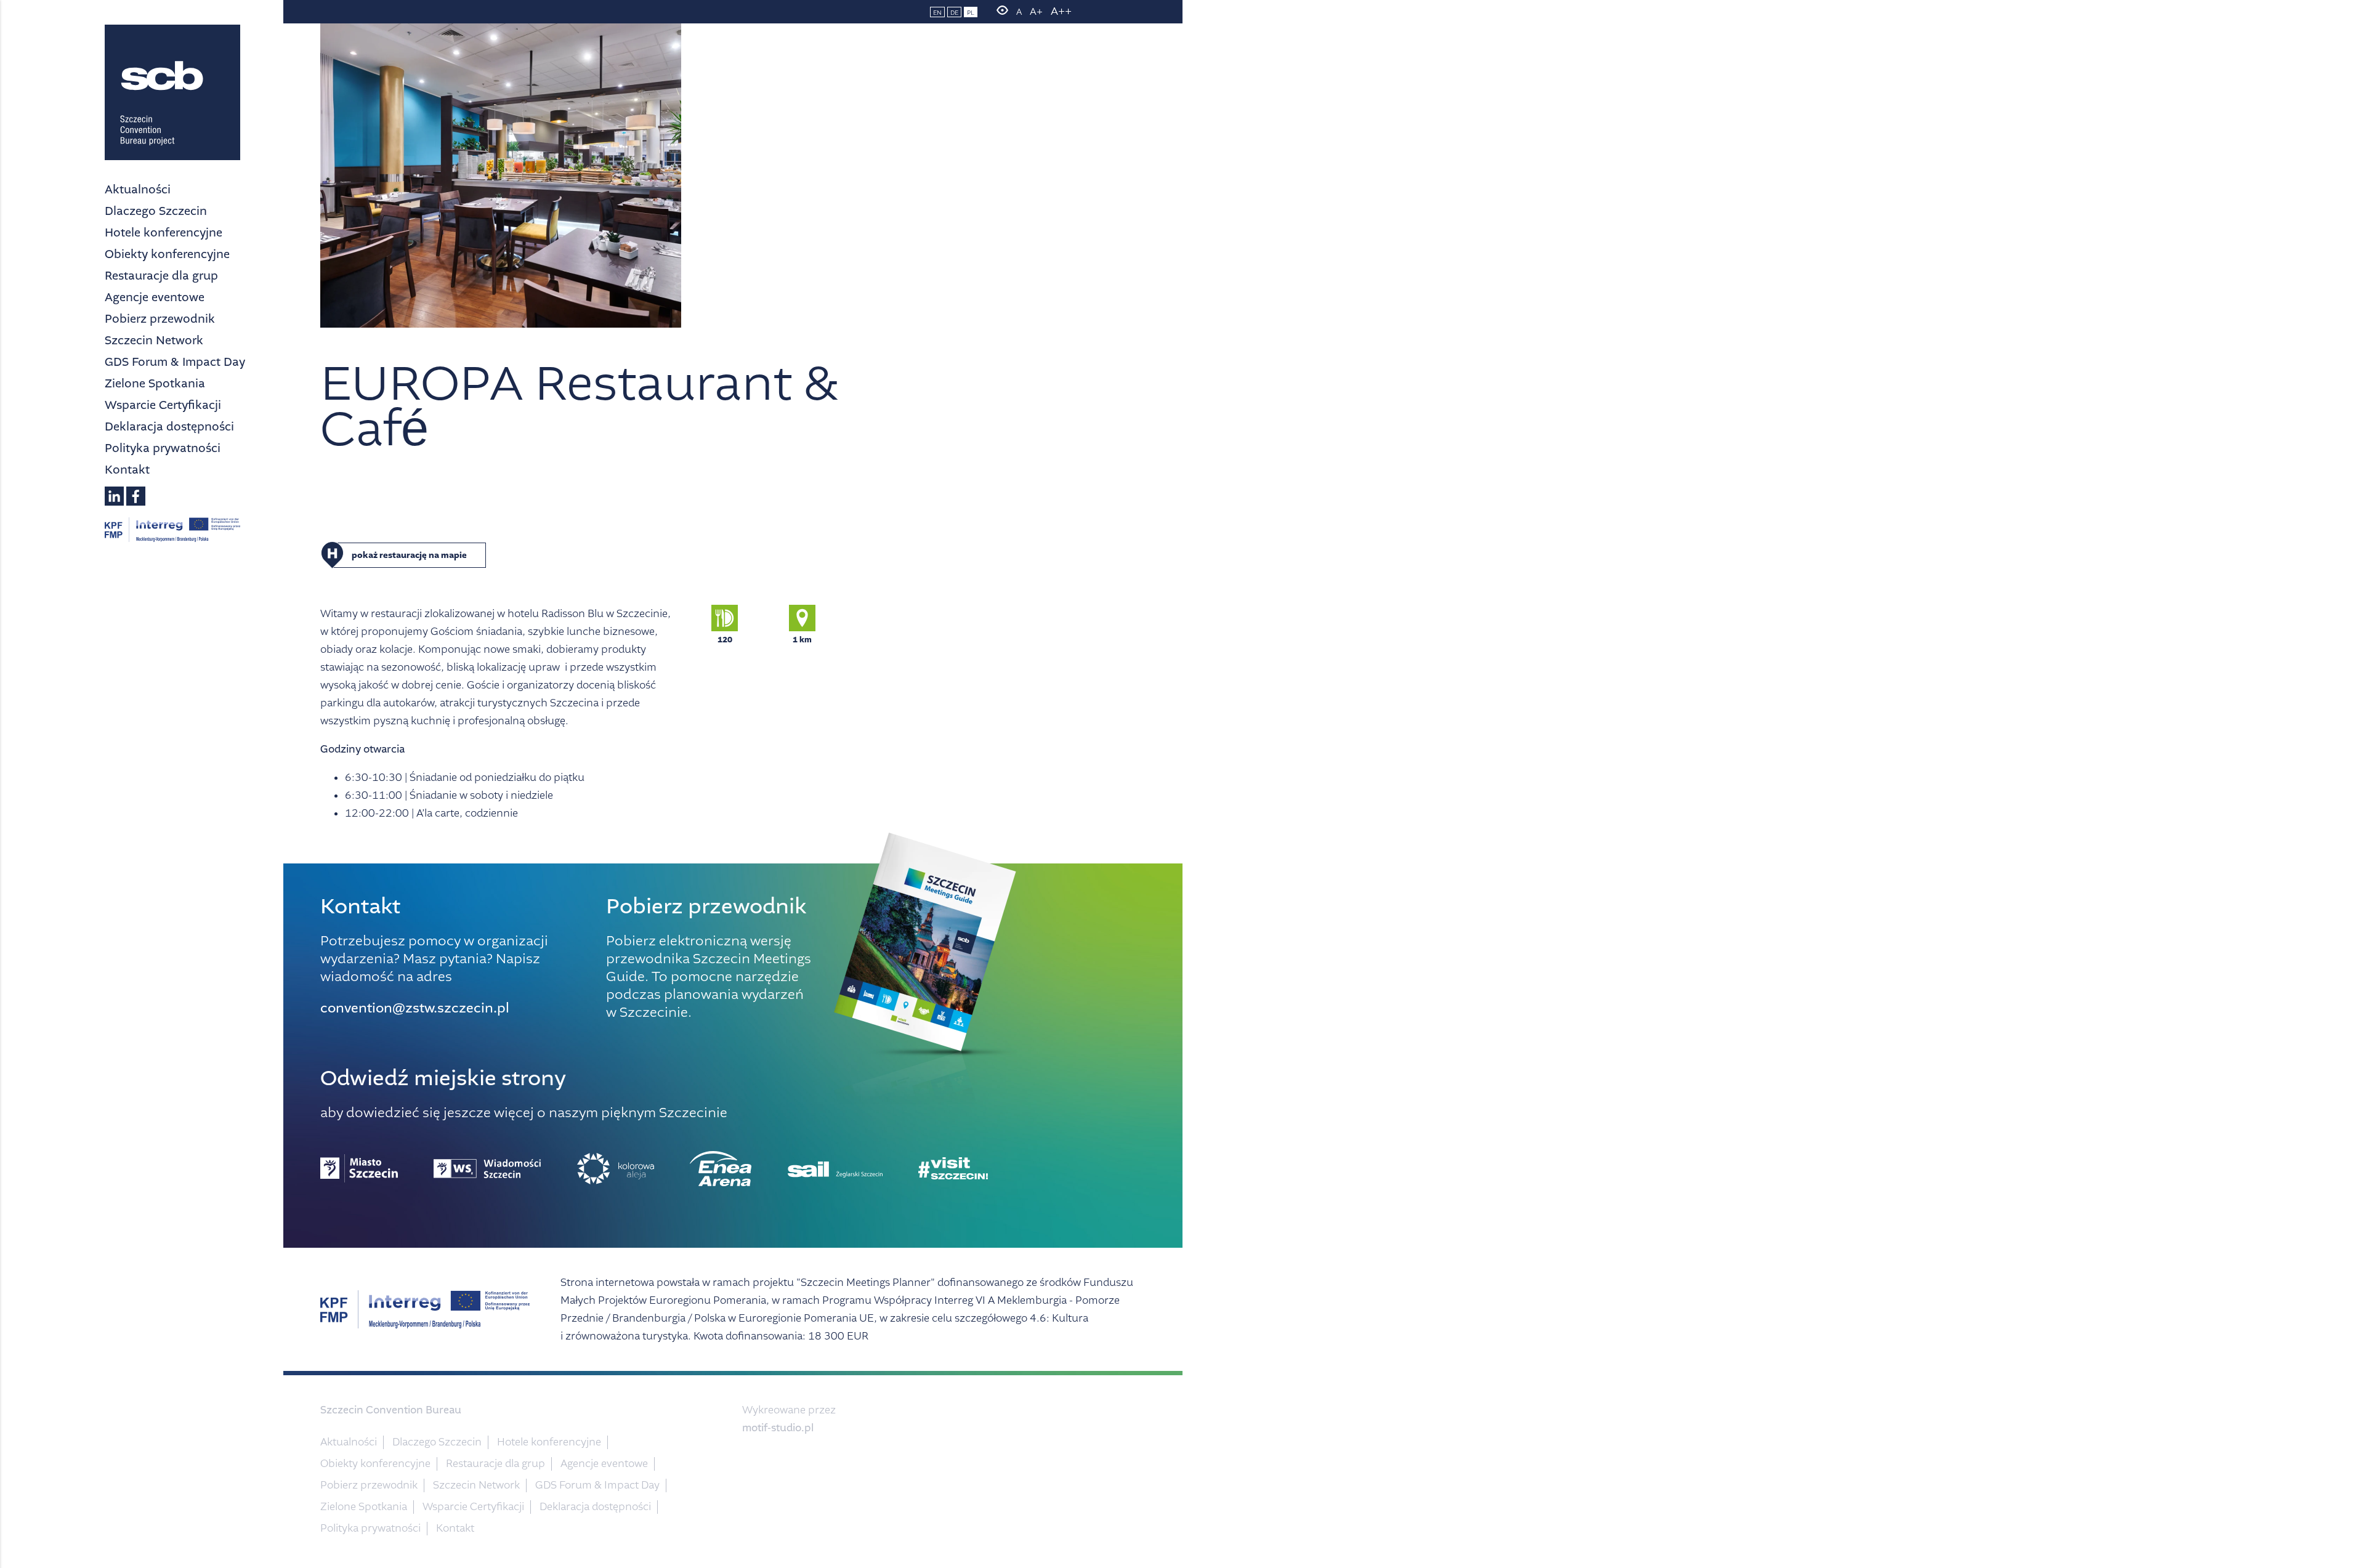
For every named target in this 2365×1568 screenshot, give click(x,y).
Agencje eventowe (155, 297)
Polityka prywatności (163, 448)
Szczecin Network (154, 340)
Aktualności (138, 189)
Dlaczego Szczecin (156, 211)
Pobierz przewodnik (160, 319)
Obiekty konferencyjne (167, 254)
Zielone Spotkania (155, 383)
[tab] (607, 555)
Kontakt (127, 470)
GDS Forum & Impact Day (175, 362)
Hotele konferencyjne (164, 232)
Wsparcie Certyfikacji (163, 405)
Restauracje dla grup (161, 276)
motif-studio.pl (778, 1428)
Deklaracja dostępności (169, 426)
